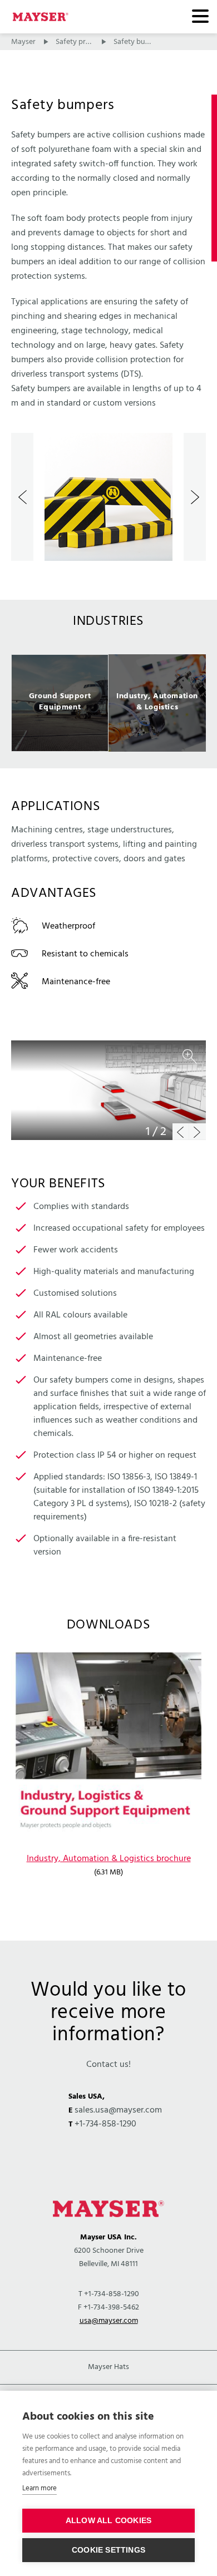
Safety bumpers (140, 42)
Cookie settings (108, 2550)
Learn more (40, 2488)
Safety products (82, 42)
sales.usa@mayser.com (118, 2110)
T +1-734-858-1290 (109, 2294)
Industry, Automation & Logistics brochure (109, 1859)
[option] (108, 497)
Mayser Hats (108, 2367)
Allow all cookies (108, 2521)
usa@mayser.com (109, 2321)
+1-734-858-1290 (105, 2124)
